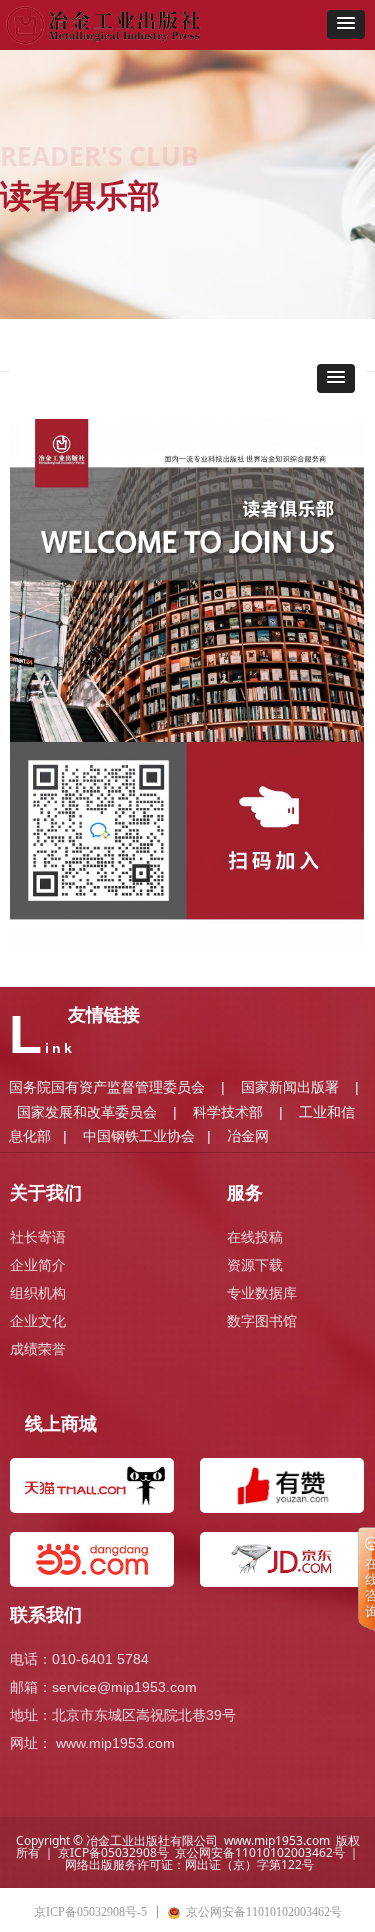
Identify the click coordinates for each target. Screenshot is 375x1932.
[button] (346, 24)
